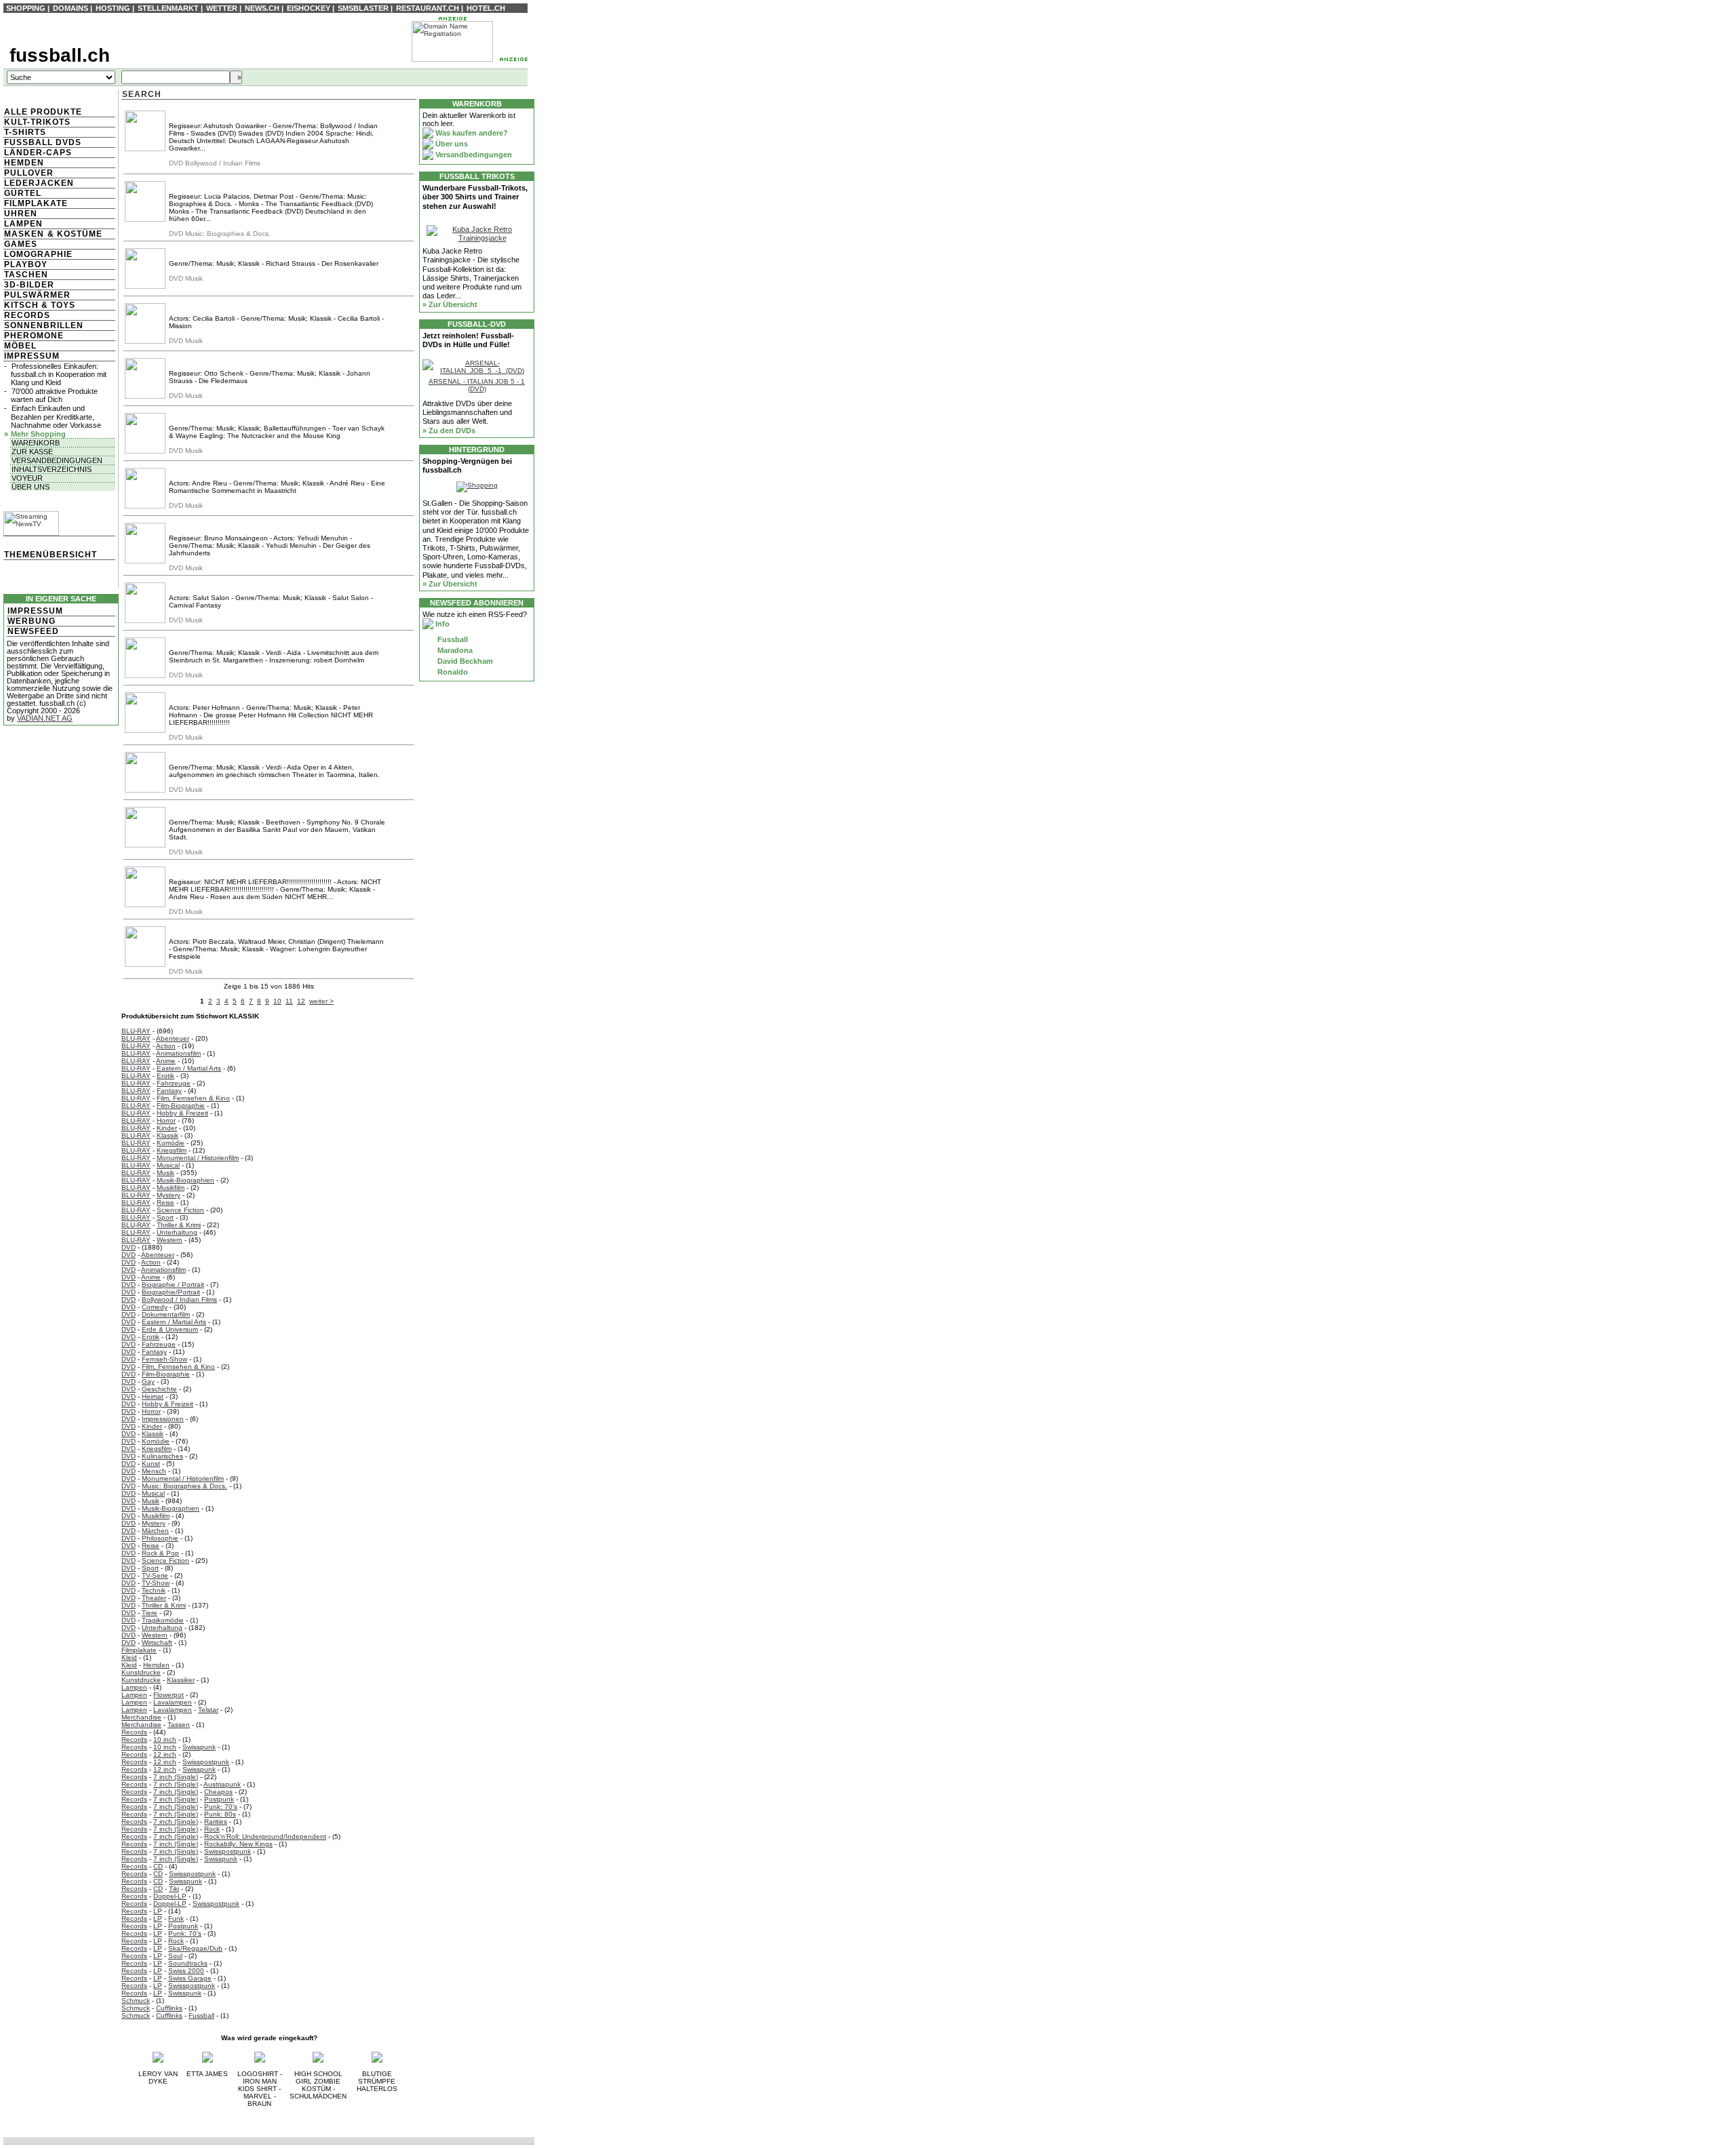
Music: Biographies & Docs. (184, 1486)
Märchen (155, 1531)
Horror (166, 1120)
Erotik (165, 1076)
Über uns (31, 487)
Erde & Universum (170, 1329)
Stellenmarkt (168, 8)
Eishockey (309, 8)
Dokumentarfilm (166, 1314)
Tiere (150, 1613)
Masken (24, 234)
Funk (176, 1918)
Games (21, 244)
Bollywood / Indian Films (179, 1299)
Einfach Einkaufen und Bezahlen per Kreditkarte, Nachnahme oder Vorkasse (56, 416)
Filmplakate (36, 203)
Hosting (113, 8)
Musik (165, 1173)
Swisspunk (199, 1747)
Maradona (454, 650)
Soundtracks (188, 1963)
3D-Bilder (29, 285)
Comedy (155, 1307)
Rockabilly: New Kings (238, 1844)
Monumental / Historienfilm (198, 1158)
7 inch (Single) (176, 1777)
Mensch (154, 1471)
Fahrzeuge (174, 1083)
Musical (168, 1165)
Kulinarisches (162, 1456)
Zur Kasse (32, 452)
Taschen (26, 275)
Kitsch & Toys (40, 305)
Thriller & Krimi (179, 1225)
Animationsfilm (178, 1053)
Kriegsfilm (172, 1150)
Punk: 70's (221, 1807)
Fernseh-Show (164, 1359)
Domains (71, 8)
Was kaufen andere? (471, 133)
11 (289, 1001)
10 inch (165, 1739)
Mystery (169, 1195)
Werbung (32, 621)
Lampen (23, 224)
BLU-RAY (136, 1031)
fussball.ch (60, 55)
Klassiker (181, 1680)
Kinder (167, 1128)
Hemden (24, 163)
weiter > (321, 1001)
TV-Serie (155, 1575)
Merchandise (141, 1717)
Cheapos (218, 1792)
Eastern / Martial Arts (189, 1068)
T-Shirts (25, 132)
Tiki (174, 1889)
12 (301, 1001)
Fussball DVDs (43, 142)
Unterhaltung (177, 1232)
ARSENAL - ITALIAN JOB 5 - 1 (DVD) (477, 385)
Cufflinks (169, 2008)
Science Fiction (180, 1210)
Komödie (171, 1143)
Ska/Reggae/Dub (195, 1948)
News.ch (262, 8)
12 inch (165, 1754)
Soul (175, 1956)
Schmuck (136, 2001)
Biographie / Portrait (173, 1285)
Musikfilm (171, 1188)
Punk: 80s (220, 1814)
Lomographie (38, 254)
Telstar (208, 1710)
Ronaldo (452, 672)
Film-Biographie (181, 1106)
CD (158, 1866)
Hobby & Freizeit (182, 1113)
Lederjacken (39, 183)
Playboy (26, 264)
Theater (154, 1598)
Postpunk (219, 1799)
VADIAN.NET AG (45, 718)
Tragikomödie (163, 1620)
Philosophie (160, 1538)
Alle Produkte (43, 112)
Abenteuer (173, 1038)
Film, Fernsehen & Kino (193, 1098)
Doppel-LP (170, 1896)
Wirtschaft (157, 1643)
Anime (166, 1061)
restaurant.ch (428, 8)
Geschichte (159, 1389)
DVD (129, 1247)
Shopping (26, 8)
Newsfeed (33, 631)
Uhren (21, 214)
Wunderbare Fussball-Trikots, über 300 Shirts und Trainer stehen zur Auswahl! (475, 197)
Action (166, 1046)
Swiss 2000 (186, 1971)
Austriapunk (222, 1784)
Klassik (167, 1135)
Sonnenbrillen (44, 325)
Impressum (32, 356)
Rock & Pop (160, 1553)
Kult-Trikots (37, 122)
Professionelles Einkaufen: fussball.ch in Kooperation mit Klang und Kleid (59, 374)
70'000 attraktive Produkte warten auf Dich (54, 395)
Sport (165, 1217)
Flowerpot (169, 1695)
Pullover (29, 173)
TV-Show (156, 1583)
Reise (165, 1202)
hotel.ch (486, 8)
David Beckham (464, 661)
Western (170, 1240)
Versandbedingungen (57, 460)
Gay (148, 1381)
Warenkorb (36, 443)
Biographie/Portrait (171, 1292)
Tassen (179, 1725)
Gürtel (23, 193)
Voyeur (27, 478)
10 (277, 1001)
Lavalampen (173, 1702)
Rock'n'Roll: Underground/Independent (265, 1836)
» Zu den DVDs (449, 431)
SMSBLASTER (363, 8)
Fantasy (169, 1091)
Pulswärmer (37, 295)
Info (441, 624)
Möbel (20, 346)
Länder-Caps (38, 153)
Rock (212, 1829)
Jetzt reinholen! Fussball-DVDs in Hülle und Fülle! (468, 340)
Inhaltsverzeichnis (52, 469)
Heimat (153, 1396)
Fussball (201, 2015)
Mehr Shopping (38, 434)
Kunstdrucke (141, 1672)
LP (158, 1911)
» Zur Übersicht (450, 304)
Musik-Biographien (185, 1180)
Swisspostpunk (206, 1762)
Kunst (151, 1464)
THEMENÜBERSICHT (51, 555)
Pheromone (34, 336)
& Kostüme (74, 234)
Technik (154, 1590)
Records (27, 315)
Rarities (216, 1822)
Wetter (222, 8)
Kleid (129, 1657)
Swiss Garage (190, 1978)
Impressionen (163, 1419)
